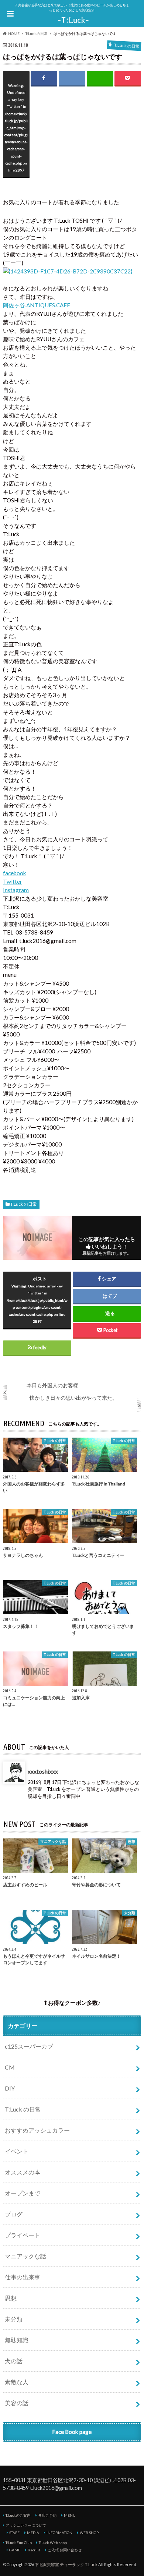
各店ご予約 (47, 2515)
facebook (15, 873)
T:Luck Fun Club (19, 2543)
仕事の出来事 (23, 2277)
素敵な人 (17, 2382)
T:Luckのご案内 (18, 2515)
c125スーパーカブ (29, 2046)
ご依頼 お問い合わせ (65, 2550)
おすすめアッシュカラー (37, 2130)
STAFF (14, 2533)
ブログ (14, 2214)
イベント (17, 2151)
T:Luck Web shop (53, 2543)
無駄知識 (17, 2340)
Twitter (13, 881)
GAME (15, 2550)
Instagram (16, 890)
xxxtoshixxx (43, 1771)
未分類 (14, 2319)
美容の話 (17, 2403)
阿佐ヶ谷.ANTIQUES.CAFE (37, 305)
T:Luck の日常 (24, 1204)
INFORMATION (59, 2533)
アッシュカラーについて (26, 2525)
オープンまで (23, 2193)
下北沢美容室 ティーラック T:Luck (66, 2564)
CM (10, 2067)
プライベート (23, 2235)
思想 (11, 2298)
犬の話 (14, 2361)
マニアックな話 (25, 2256)
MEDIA (33, 2533)
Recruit (34, 2550)
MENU (70, 2515)
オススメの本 (23, 2172)
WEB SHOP (89, 2533)
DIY (10, 2088)
